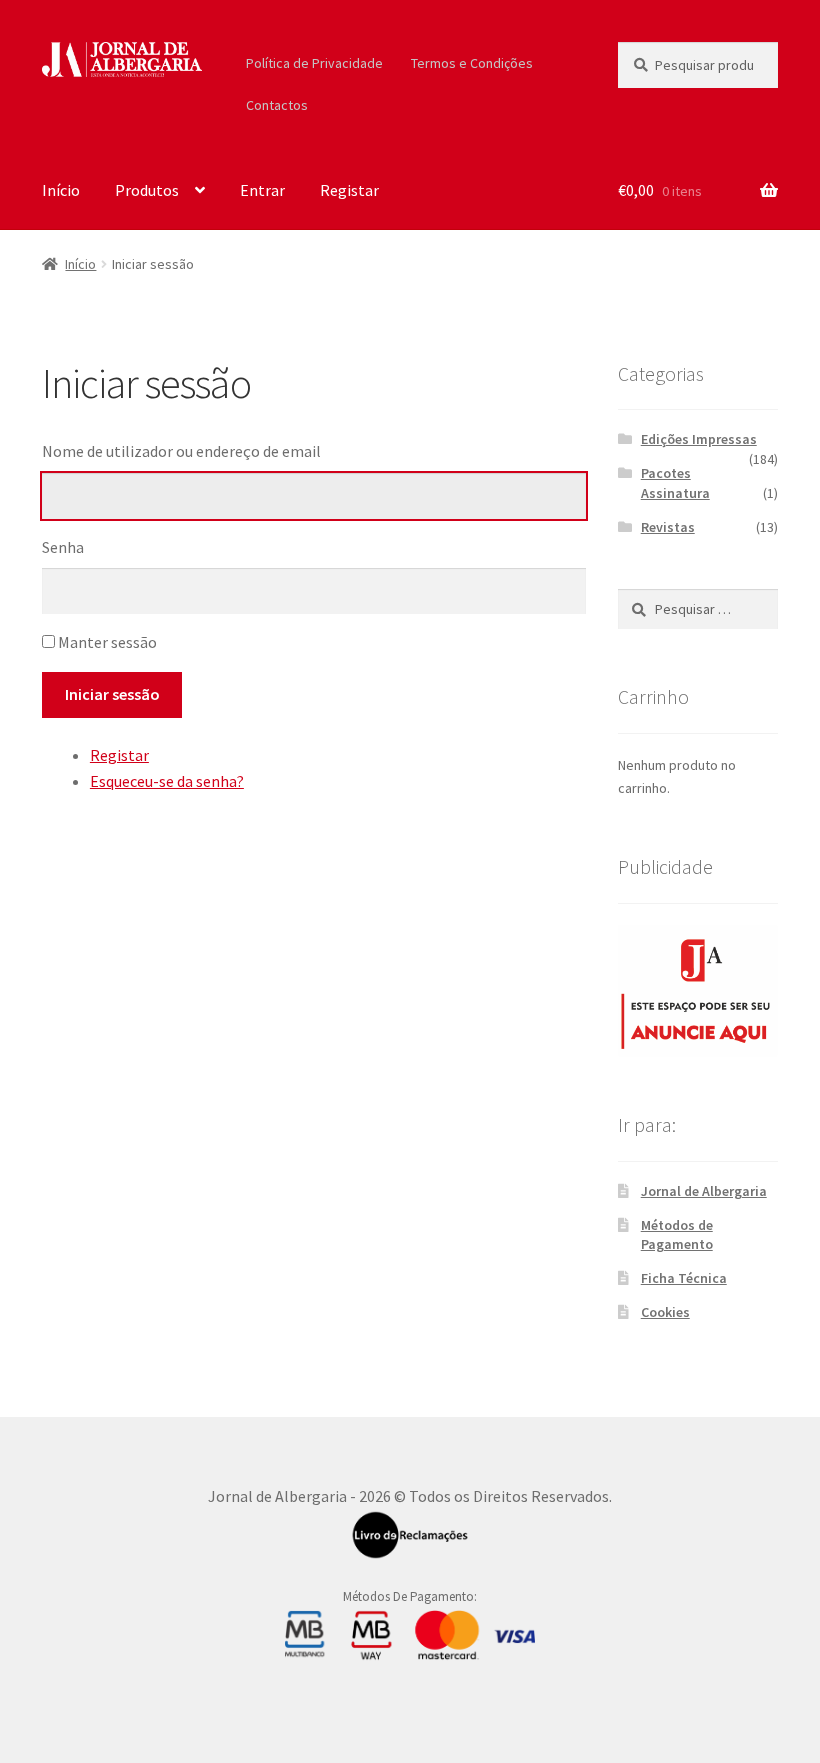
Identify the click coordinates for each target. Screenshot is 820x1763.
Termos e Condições (472, 63)
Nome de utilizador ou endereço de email (181, 451)
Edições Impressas (699, 439)
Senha (63, 547)
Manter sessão (107, 642)
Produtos (147, 190)
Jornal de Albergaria (704, 1191)
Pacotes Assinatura (675, 483)
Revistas (668, 527)
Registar (349, 190)
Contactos (277, 105)
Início (61, 190)
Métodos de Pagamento (677, 1235)
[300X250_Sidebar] (698, 990)
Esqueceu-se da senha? (167, 781)
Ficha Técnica (684, 1278)
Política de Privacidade (314, 63)
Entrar (262, 190)
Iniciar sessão (112, 694)
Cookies (665, 1312)
